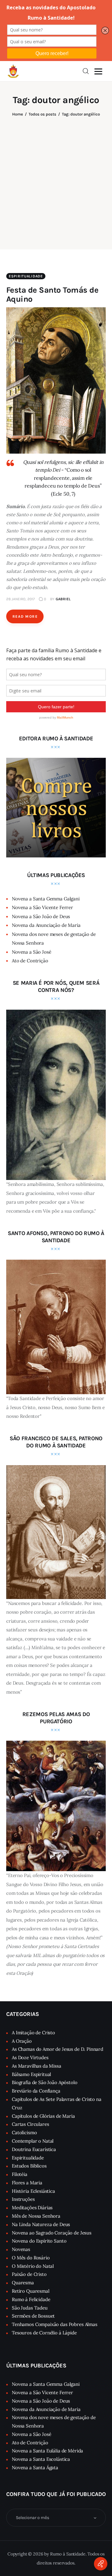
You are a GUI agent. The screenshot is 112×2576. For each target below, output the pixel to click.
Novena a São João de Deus (41, 916)
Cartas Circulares (30, 2124)
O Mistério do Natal (33, 2266)
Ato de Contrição (30, 961)
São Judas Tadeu (30, 2308)
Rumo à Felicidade (31, 2299)
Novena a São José (31, 952)
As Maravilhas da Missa (37, 2066)
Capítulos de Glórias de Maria (43, 2116)
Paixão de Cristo (29, 2274)
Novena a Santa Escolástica (41, 2459)
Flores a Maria (27, 2183)
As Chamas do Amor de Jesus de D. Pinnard (58, 2049)
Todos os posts (42, 114)
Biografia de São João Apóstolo (45, 2082)
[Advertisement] (56, 179)
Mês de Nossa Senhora (36, 2216)
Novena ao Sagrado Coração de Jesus (52, 2233)
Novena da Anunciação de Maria (46, 925)
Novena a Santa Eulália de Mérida (47, 2451)
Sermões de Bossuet (33, 2316)
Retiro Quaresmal (31, 2291)
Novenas (21, 2249)
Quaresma (23, 2283)
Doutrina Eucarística (34, 2149)
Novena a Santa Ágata (35, 2467)
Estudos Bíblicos (29, 2166)
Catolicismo (24, 2133)
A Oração (22, 2041)
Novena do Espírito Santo (39, 2241)
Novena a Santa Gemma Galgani (46, 899)
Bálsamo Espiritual (31, 2074)
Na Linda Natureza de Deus (41, 2224)
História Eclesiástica (33, 2191)
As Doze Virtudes (30, 2057)
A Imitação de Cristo (33, 2033)
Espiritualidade (26, 276)
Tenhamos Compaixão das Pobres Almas (55, 2324)
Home (18, 114)
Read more (25, 616)
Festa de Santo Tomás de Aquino (52, 295)
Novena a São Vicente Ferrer (42, 907)
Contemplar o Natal (33, 2141)
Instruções (23, 2199)
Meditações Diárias (32, 2208)
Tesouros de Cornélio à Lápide (44, 2333)
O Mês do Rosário (31, 2258)
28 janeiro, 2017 (21, 599)
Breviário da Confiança (36, 2091)
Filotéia (20, 2174)
